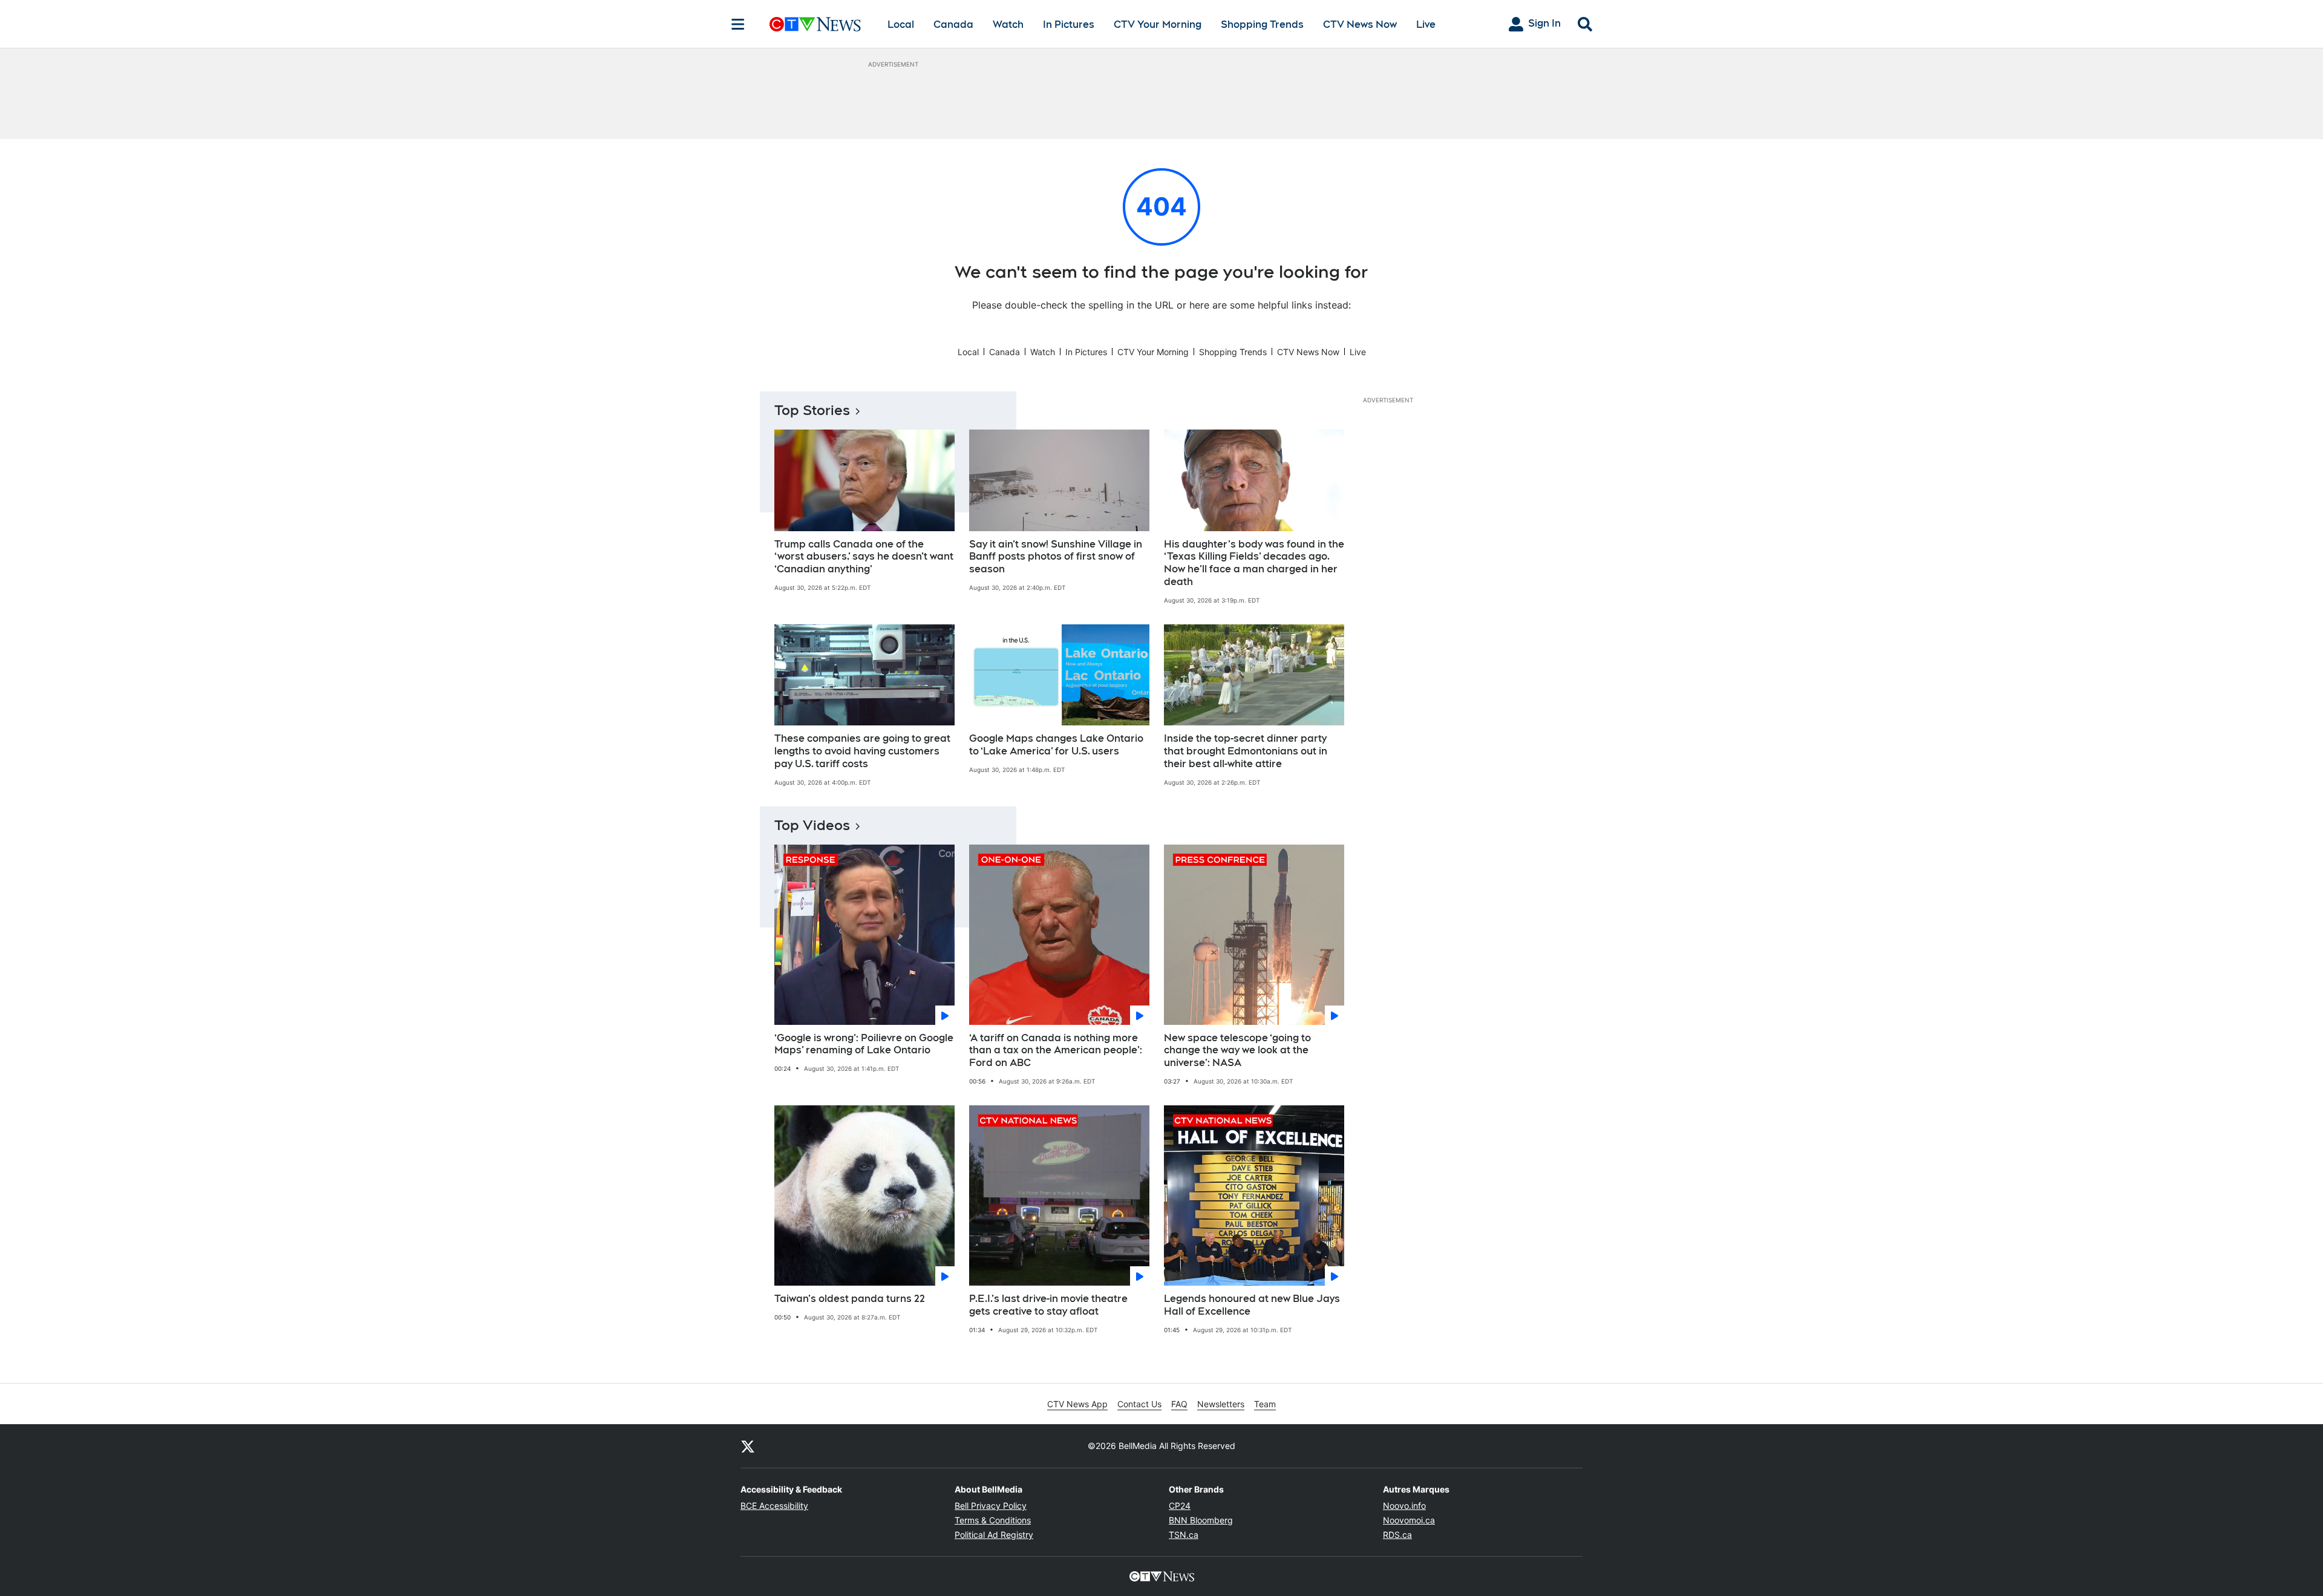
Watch (1008, 25)
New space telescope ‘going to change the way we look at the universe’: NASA (1237, 1051)
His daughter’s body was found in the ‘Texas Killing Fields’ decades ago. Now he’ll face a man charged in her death (1254, 563)
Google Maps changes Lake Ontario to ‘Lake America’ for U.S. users (1056, 745)
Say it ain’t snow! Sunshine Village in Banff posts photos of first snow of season (1056, 557)
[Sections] (738, 24)
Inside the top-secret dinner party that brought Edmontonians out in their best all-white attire (1246, 751)
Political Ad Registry (994, 1535)
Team (1265, 1404)
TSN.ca (1184, 1535)
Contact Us (1139, 1404)
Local (901, 25)
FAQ (1179, 1404)
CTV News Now (1360, 25)
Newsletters (1221, 1404)
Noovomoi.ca (1409, 1520)
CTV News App (1077, 1404)
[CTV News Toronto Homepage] (815, 24)
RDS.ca (1397, 1535)
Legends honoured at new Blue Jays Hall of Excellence (1252, 1305)
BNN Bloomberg (1201, 1520)
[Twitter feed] (748, 1446)
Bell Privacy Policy (991, 1506)
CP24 (1180, 1506)
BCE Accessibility (774, 1506)
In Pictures (1069, 25)
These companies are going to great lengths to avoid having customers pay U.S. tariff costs (862, 751)
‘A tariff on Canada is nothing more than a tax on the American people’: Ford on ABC (1056, 1051)
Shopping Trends (1262, 25)
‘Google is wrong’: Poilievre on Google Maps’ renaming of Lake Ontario (864, 1044)
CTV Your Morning (1158, 25)
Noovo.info (1404, 1506)
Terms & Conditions (993, 1520)
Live (1426, 25)
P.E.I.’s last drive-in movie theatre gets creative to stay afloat (1048, 1305)
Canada (953, 25)
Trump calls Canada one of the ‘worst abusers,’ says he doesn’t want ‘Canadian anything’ (864, 557)
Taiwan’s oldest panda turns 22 (850, 1299)
